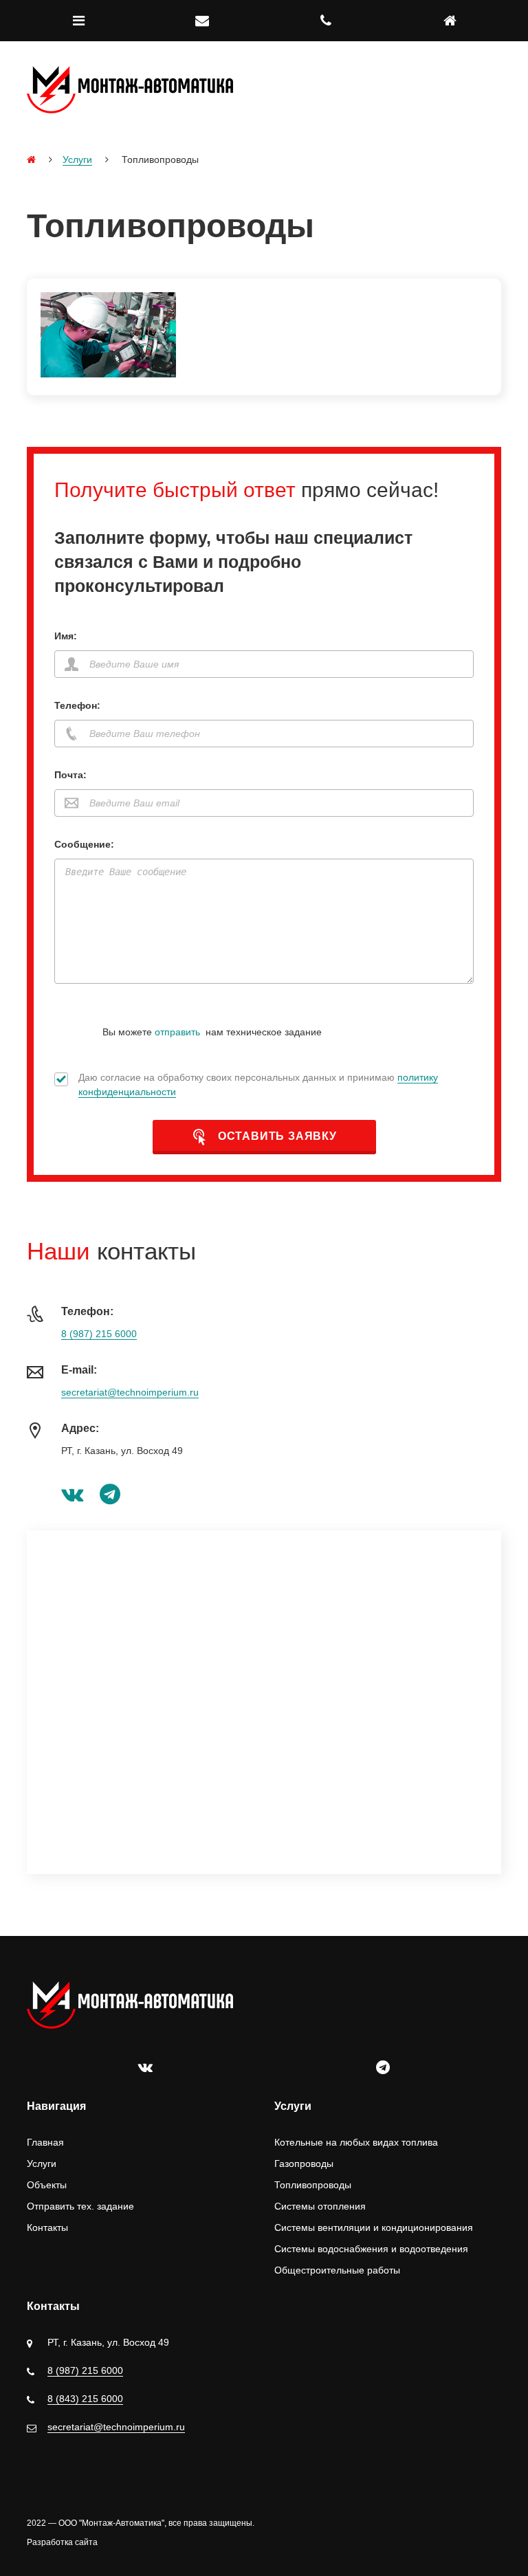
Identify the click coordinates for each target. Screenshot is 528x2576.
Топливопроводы (313, 2185)
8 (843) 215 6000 (85, 2399)
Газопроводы (304, 2164)
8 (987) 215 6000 (99, 1334)
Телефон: (77, 705)
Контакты (47, 2227)
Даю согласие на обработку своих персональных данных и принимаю (258, 1085)
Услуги (77, 159)
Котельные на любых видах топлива (356, 2142)
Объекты (47, 2185)
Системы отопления (320, 2206)
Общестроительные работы (337, 2270)
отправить (177, 1032)
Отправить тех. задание (80, 2206)
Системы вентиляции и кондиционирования (374, 2227)
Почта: (70, 775)
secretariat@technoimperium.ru (130, 1392)
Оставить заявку (276, 1136)
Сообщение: (84, 844)
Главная (45, 2142)
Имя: (66, 636)
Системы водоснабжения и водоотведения (371, 2249)
